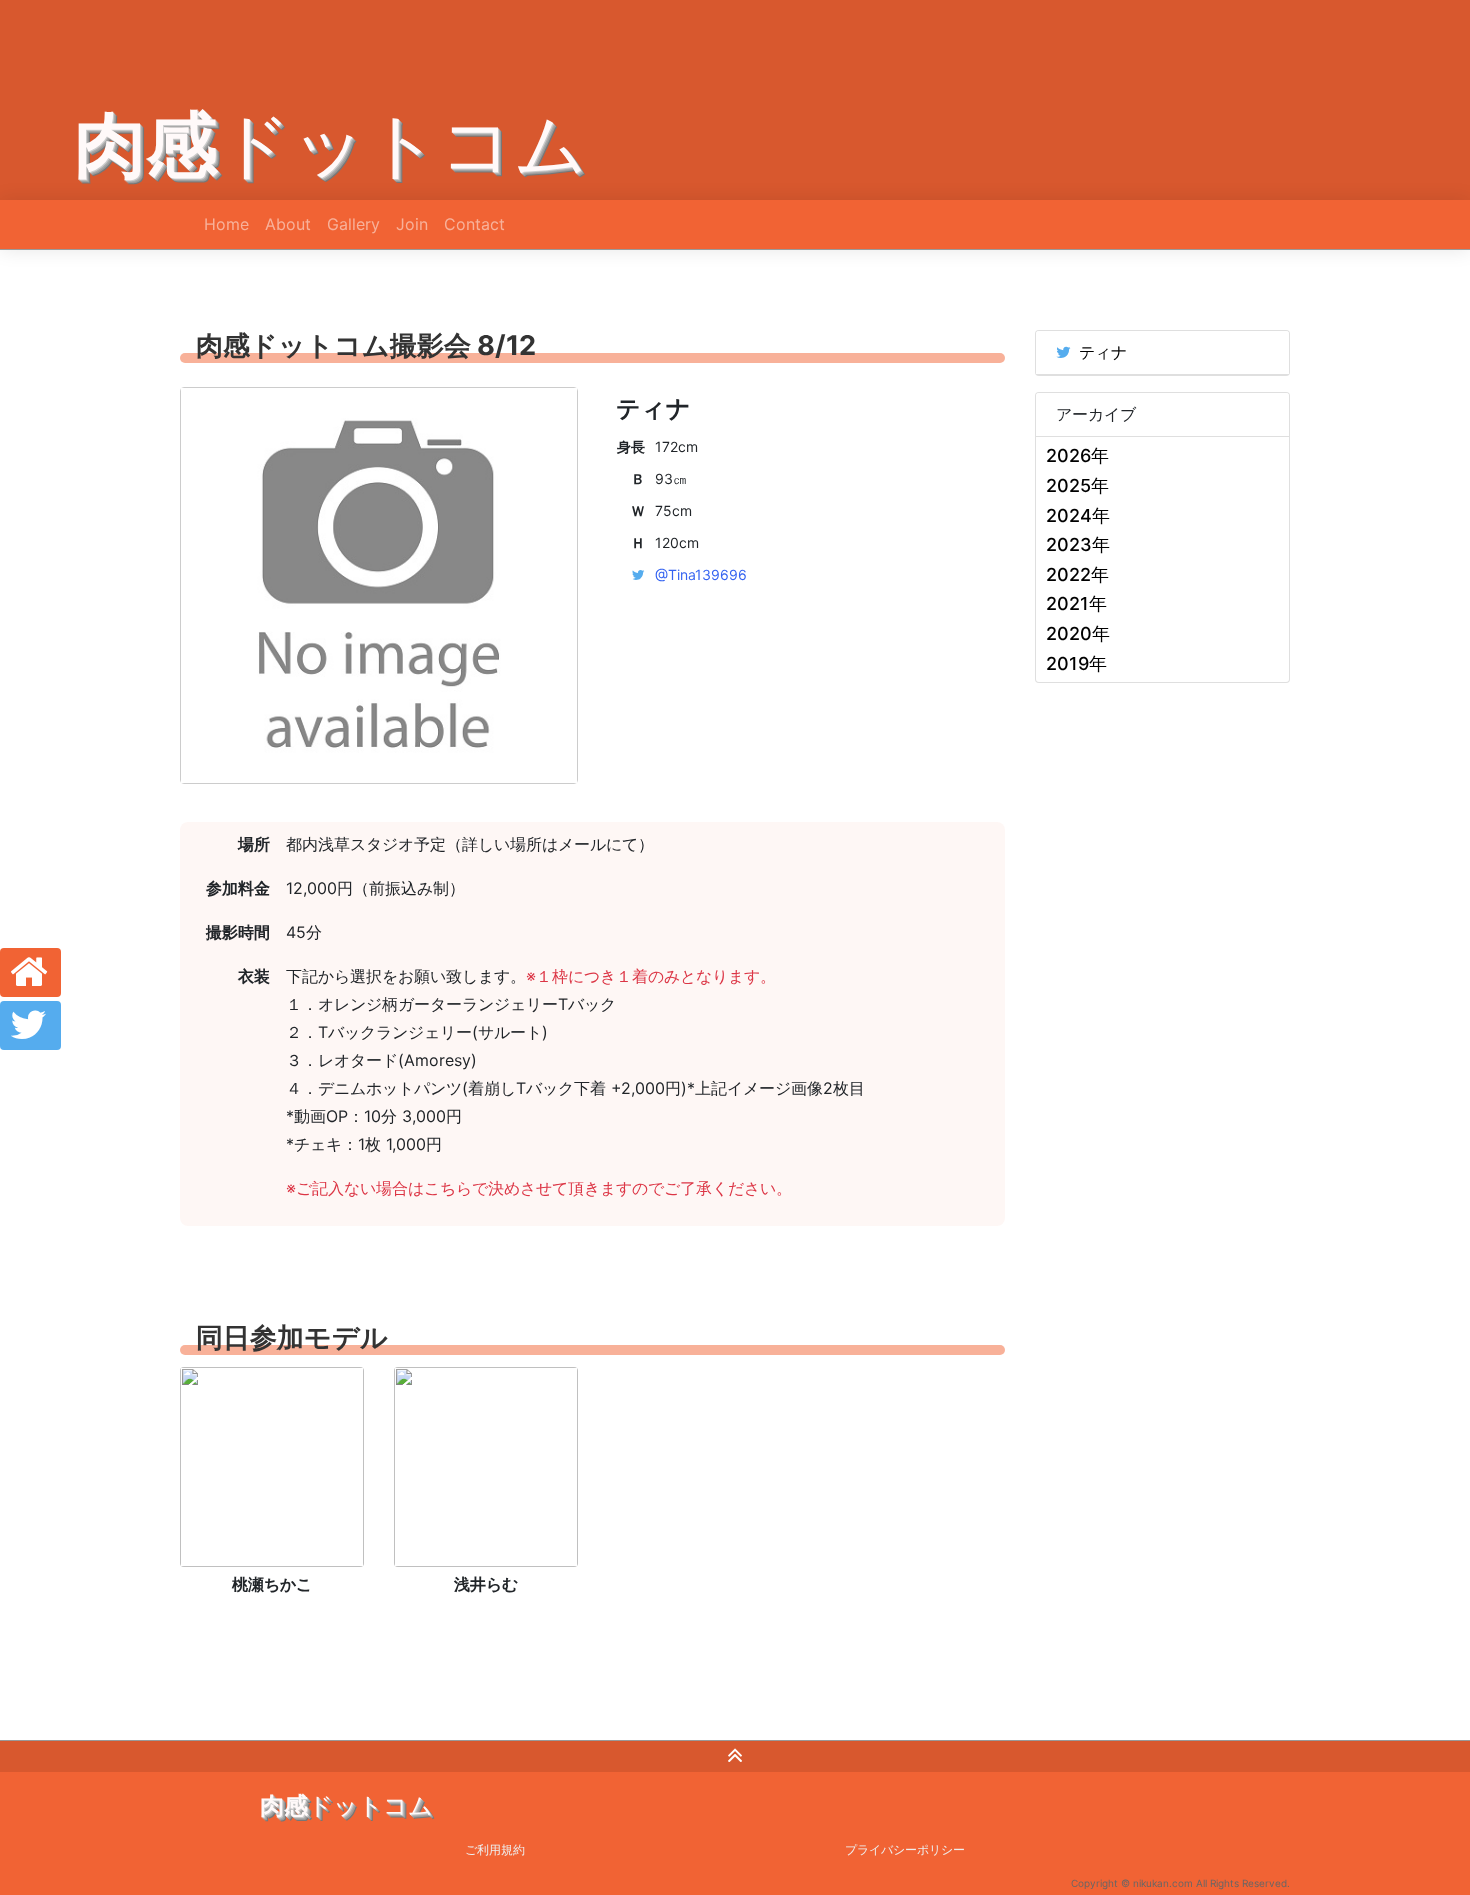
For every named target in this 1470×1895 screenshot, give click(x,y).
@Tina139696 (701, 574)
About (288, 224)
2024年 (1078, 515)
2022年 (1077, 574)
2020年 (1078, 633)
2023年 (1078, 544)
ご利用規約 (495, 1849)
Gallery (353, 224)
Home (226, 224)
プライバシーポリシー (905, 1849)
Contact (474, 224)
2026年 (1077, 455)
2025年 (1077, 485)
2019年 (1076, 663)
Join (412, 224)
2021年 (1076, 603)
